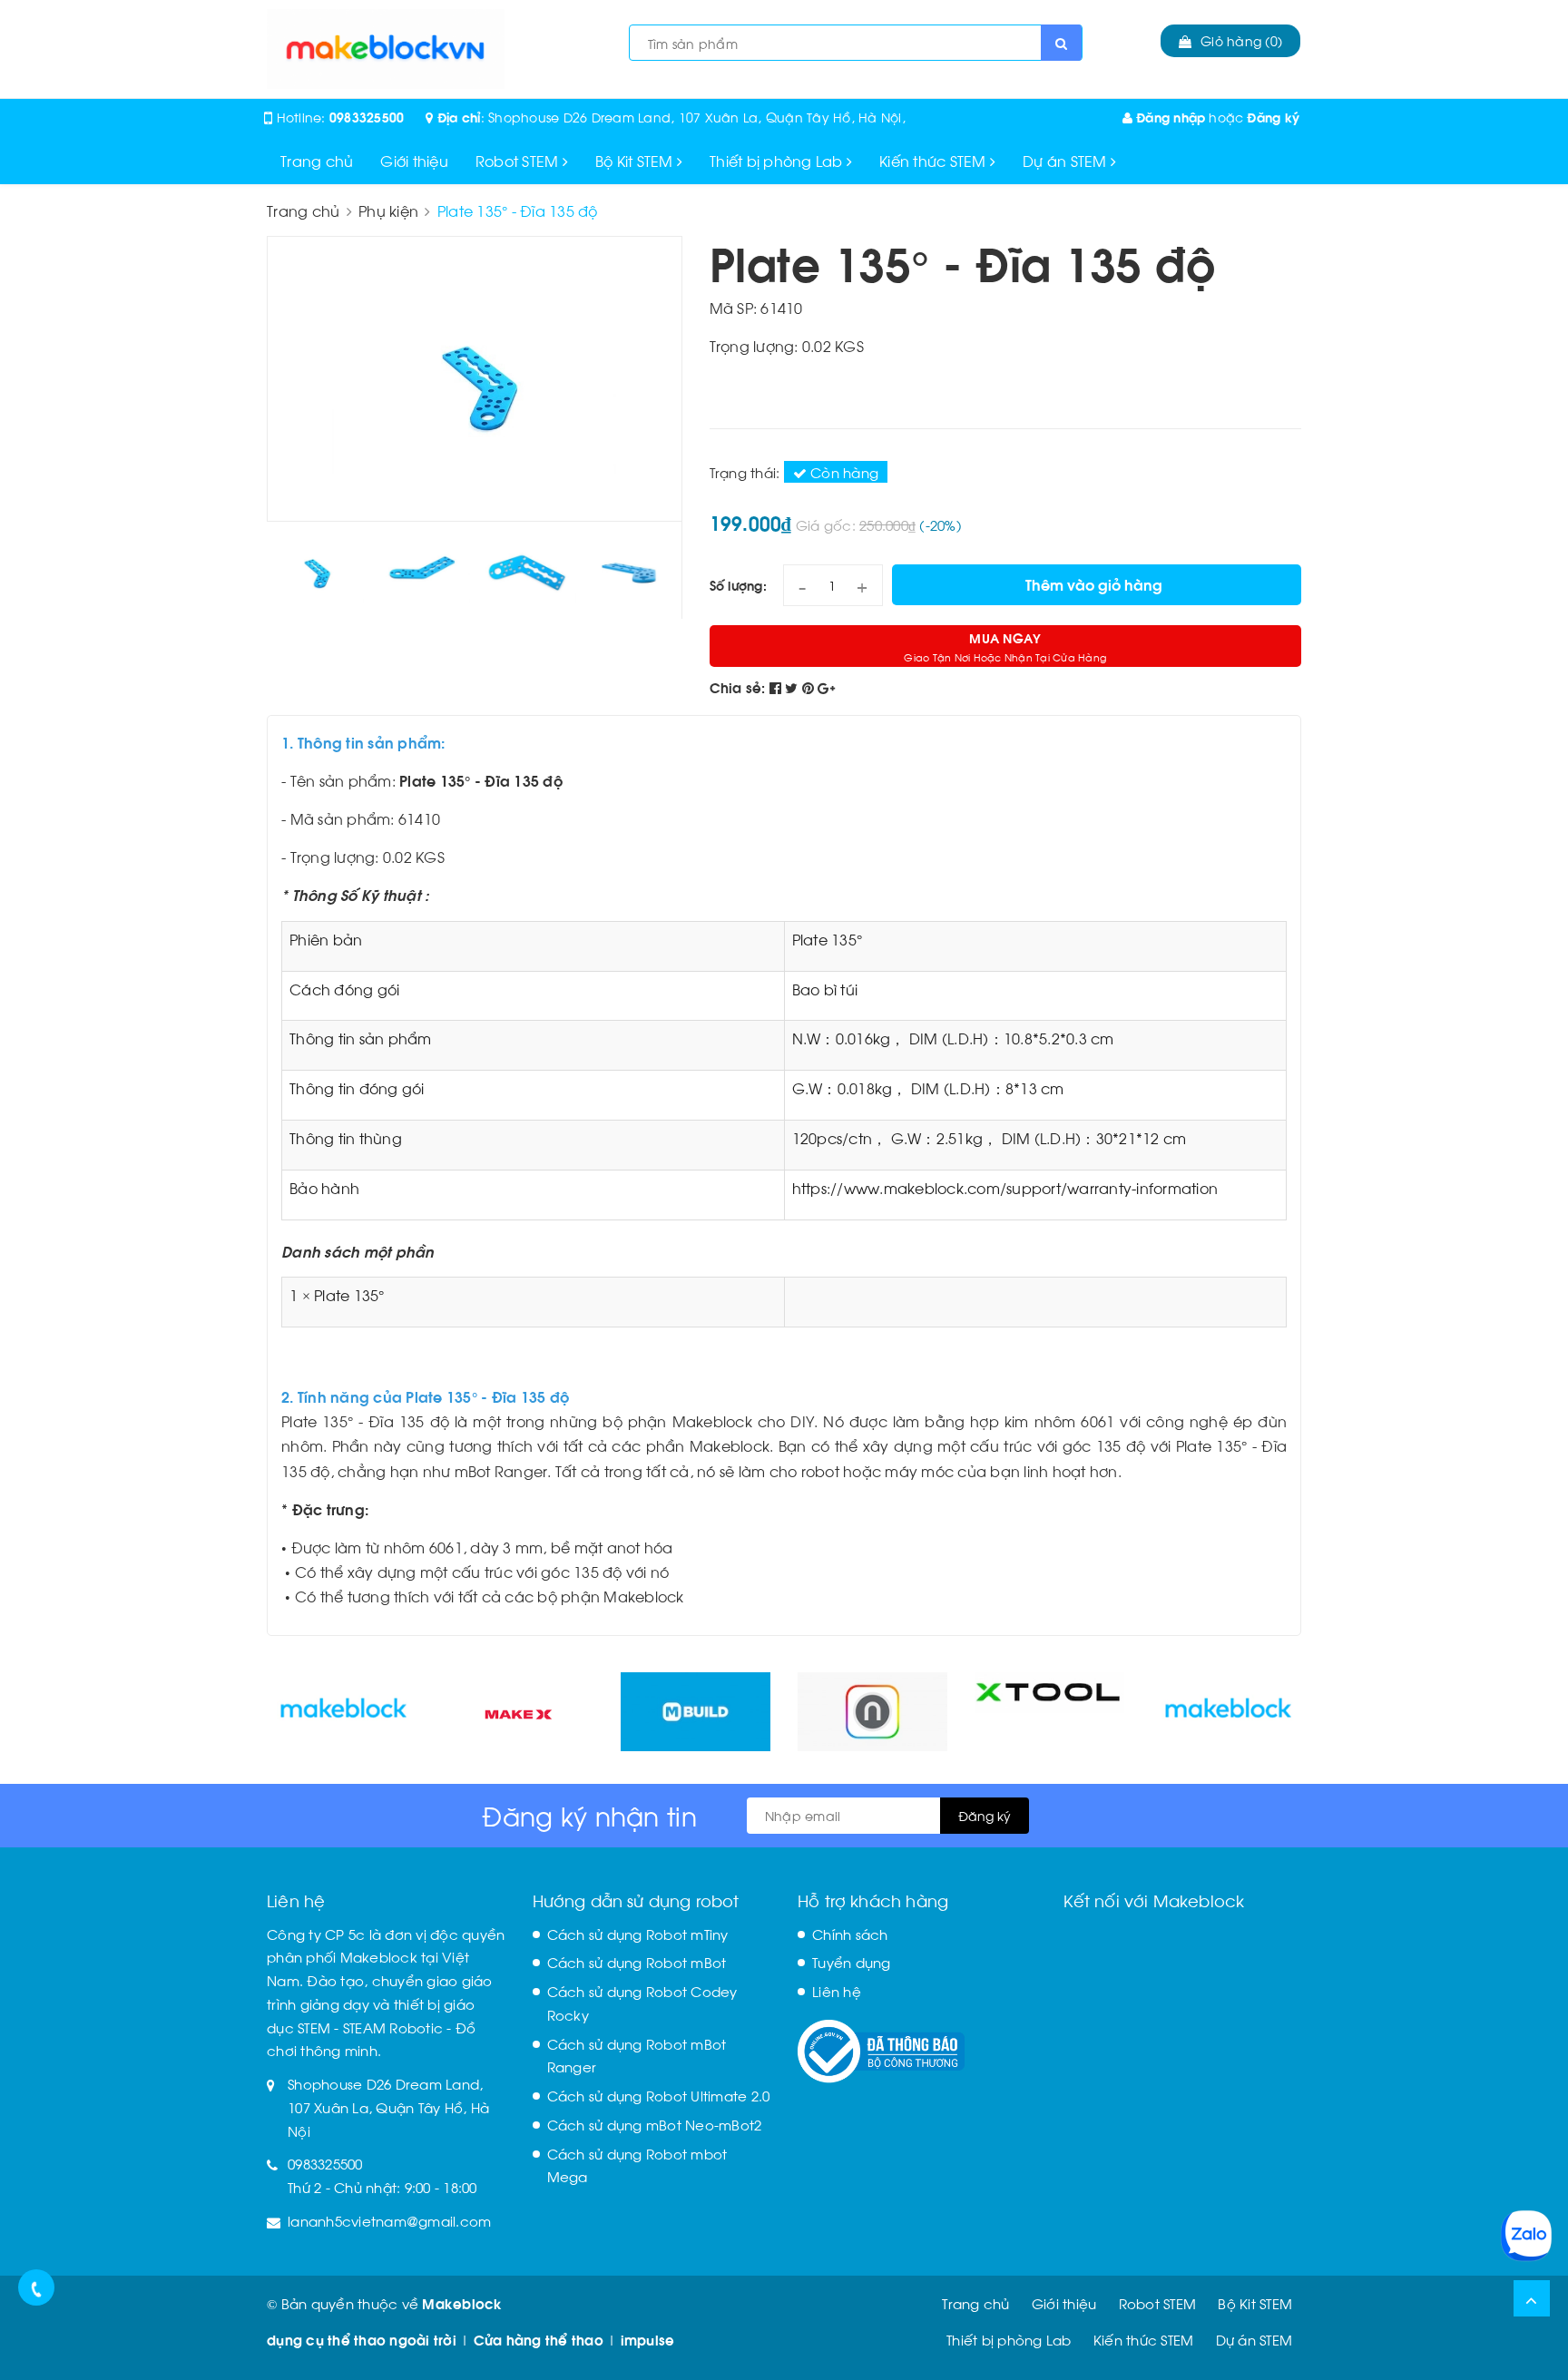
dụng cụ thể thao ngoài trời (362, 2339)
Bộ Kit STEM (636, 160)
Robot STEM (519, 160)
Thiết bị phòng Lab (778, 160)
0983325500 (367, 117)
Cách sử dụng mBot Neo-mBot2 (655, 2124)
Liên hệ (837, 1991)
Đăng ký (1273, 117)
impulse (648, 2339)
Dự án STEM (1067, 160)
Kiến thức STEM (935, 160)
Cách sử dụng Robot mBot (637, 1962)
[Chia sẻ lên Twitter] (794, 687)
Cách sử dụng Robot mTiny (638, 1934)
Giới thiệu (414, 160)
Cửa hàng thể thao (539, 2339)
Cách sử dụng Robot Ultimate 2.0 (659, 2095)
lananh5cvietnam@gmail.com (389, 2220)
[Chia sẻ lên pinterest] (810, 687)
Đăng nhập (1169, 117)
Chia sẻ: (738, 687)
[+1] (826, 687)
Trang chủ (317, 160)
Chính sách (850, 1934)
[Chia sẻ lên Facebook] (778, 687)
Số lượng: (738, 585)
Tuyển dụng (852, 1962)
